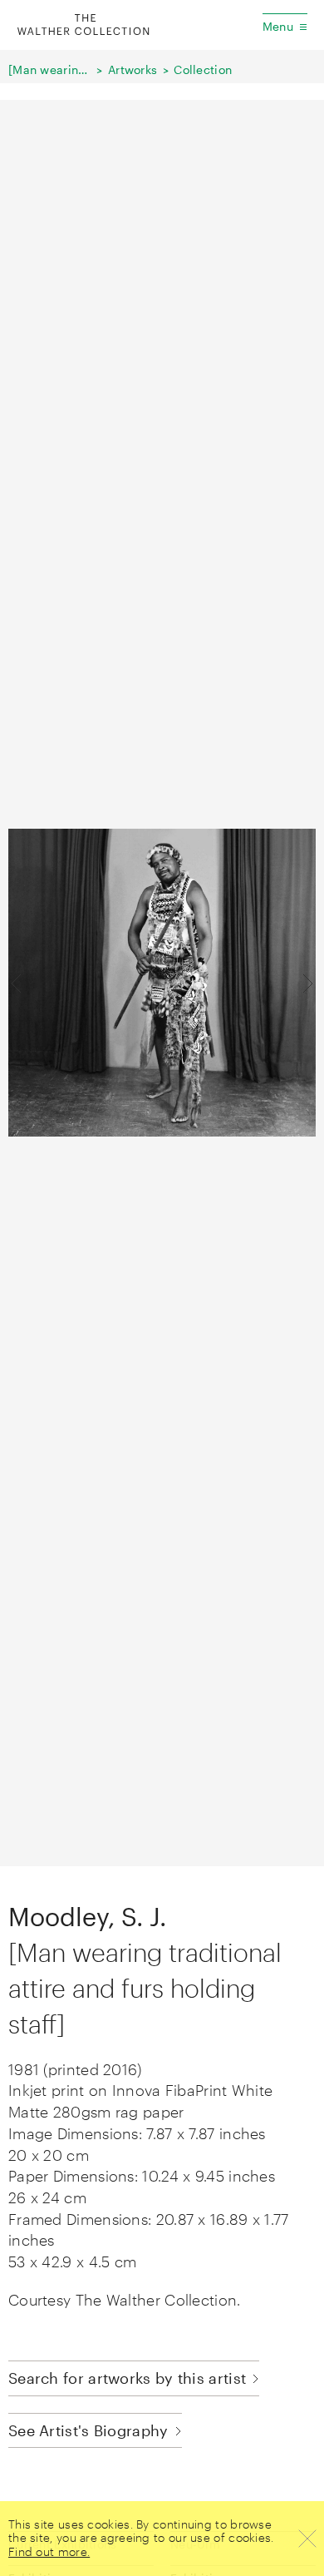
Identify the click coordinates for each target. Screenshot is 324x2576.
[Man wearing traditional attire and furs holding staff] (50, 69)
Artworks (133, 69)
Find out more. (49, 2551)
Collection (203, 69)
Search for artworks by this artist (127, 2378)
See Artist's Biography (88, 2430)
